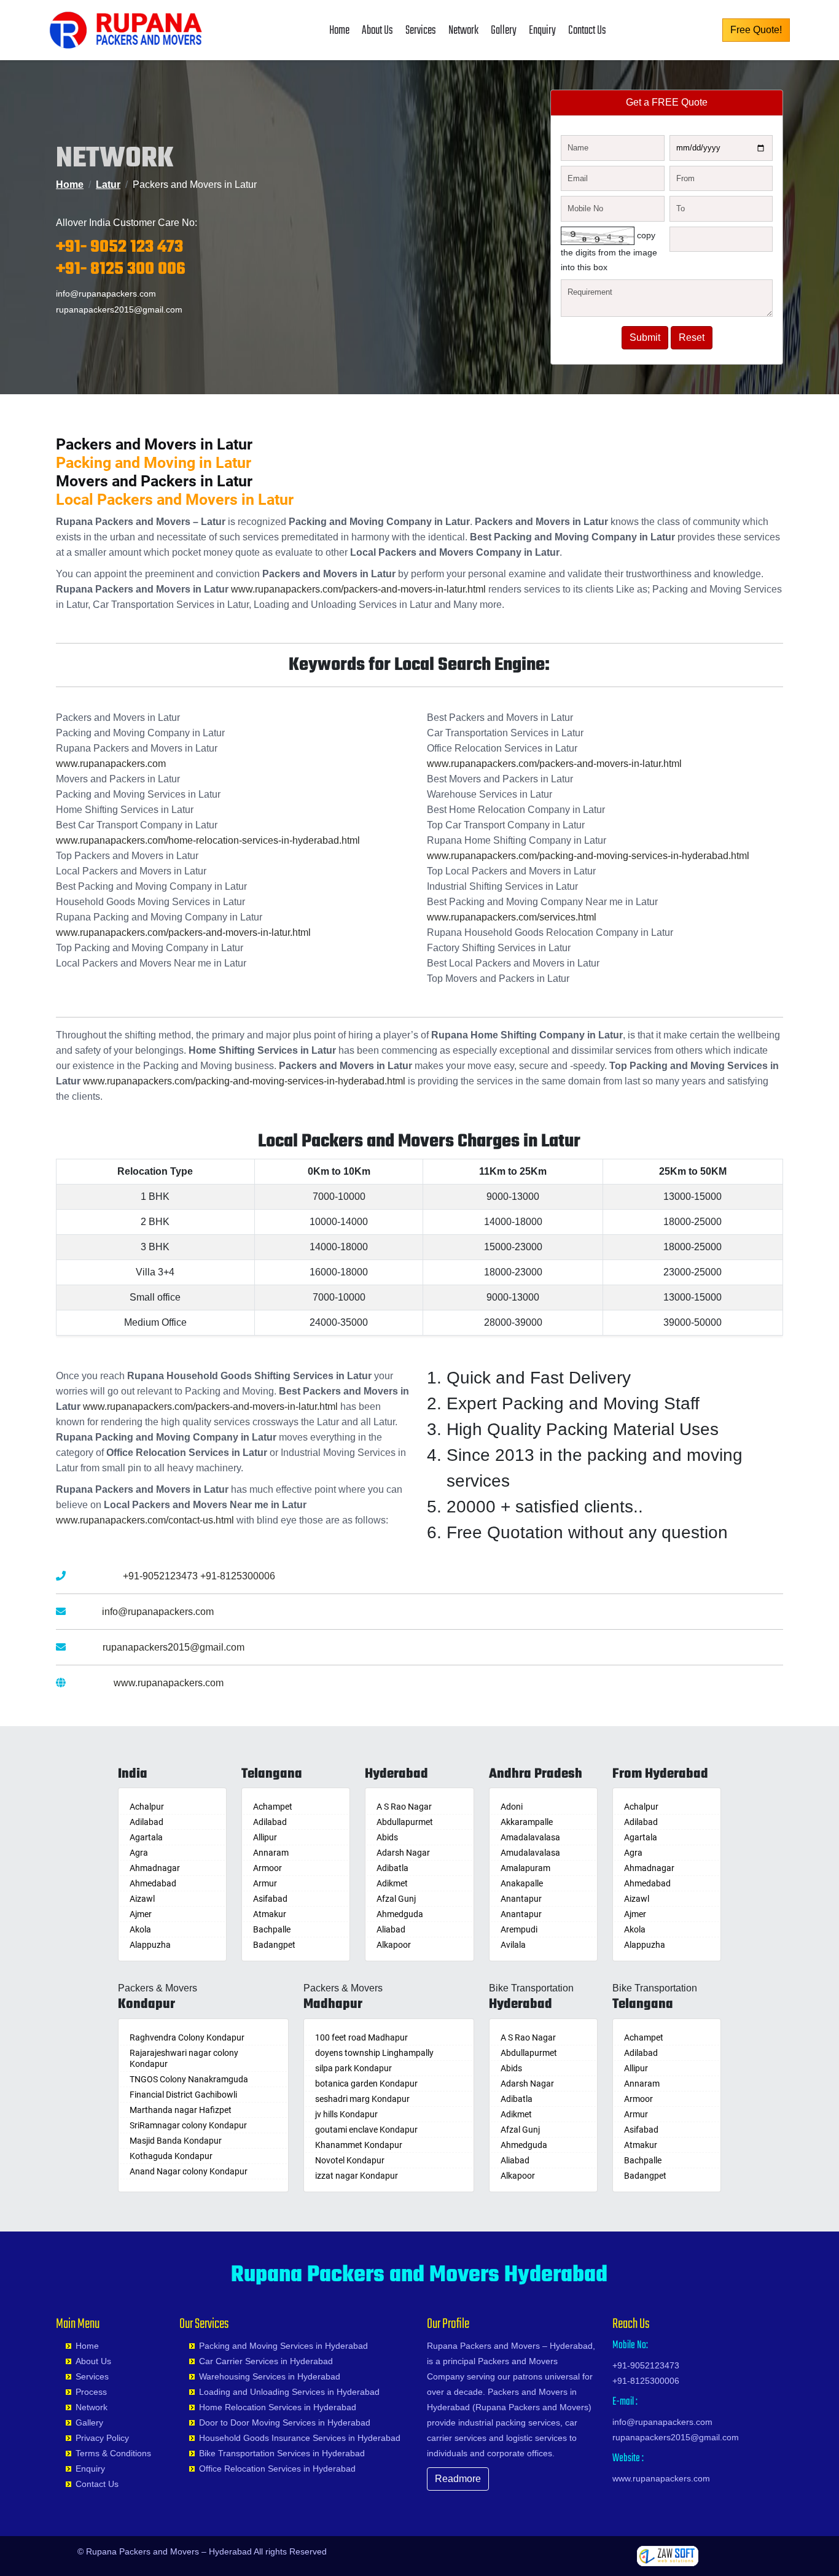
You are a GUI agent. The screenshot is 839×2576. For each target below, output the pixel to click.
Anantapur (521, 1899)
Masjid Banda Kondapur (176, 2141)
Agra (139, 1853)
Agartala (146, 1837)
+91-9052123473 (160, 1576)
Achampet (273, 1807)
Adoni (512, 1807)
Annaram (271, 1853)
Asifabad (270, 1899)
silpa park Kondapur (353, 2068)
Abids (387, 1837)
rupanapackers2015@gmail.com (119, 309)
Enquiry (542, 30)
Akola (140, 1929)
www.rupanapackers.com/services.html (512, 917)
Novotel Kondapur (350, 2160)
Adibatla (392, 1868)
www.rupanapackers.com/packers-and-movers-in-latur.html (358, 589)
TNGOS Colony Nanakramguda (189, 2079)
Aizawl (142, 1899)
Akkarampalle (527, 1822)
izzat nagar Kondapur (357, 2176)
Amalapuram (525, 1868)
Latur (108, 185)
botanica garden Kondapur (366, 2084)
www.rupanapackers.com (111, 764)
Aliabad (391, 1929)
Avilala (513, 1945)
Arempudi (519, 1929)
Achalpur (147, 1807)
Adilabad (146, 1822)
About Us (377, 30)
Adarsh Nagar (403, 1853)
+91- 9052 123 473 (119, 247)
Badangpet (274, 1945)
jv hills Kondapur (346, 2114)
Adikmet (392, 1883)
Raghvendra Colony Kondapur (187, 2037)
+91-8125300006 (238, 1576)
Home (339, 30)
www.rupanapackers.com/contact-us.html (145, 1520)
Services (421, 30)
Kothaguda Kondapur (171, 2156)
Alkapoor (394, 1945)
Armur (265, 1883)
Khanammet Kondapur (359, 2145)
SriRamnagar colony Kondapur (188, 2125)
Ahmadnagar (155, 1868)
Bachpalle (272, 1929)
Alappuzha (150, 1945)
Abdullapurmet (405, 1822)
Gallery (504, 30)
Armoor (267, 1868)
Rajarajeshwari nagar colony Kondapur (184, 2058)
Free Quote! (756, 30)
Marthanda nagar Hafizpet (181, 2110)
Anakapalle (522, 1883)
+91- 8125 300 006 (121, 269)
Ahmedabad (153, 1883)
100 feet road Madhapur (361, 2037)
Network (463, 30)
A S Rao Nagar (404, 1807)
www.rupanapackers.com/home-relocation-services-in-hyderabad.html (208, 840)
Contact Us (587, 30)
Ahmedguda (400, 1914)
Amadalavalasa (530, 1837)
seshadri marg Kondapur (362, 2099)
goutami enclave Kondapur (366, 2130)
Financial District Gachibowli (183, 2095)
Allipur (265, 1837)
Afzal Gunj (396, 1899)
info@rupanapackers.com (106, 294)
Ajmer (141, 1914)
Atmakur (270, 1914)
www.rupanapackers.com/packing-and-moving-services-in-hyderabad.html (588, 856)
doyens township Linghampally (374, 2053)
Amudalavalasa (530, 1853)
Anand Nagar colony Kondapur (189, 2171)
